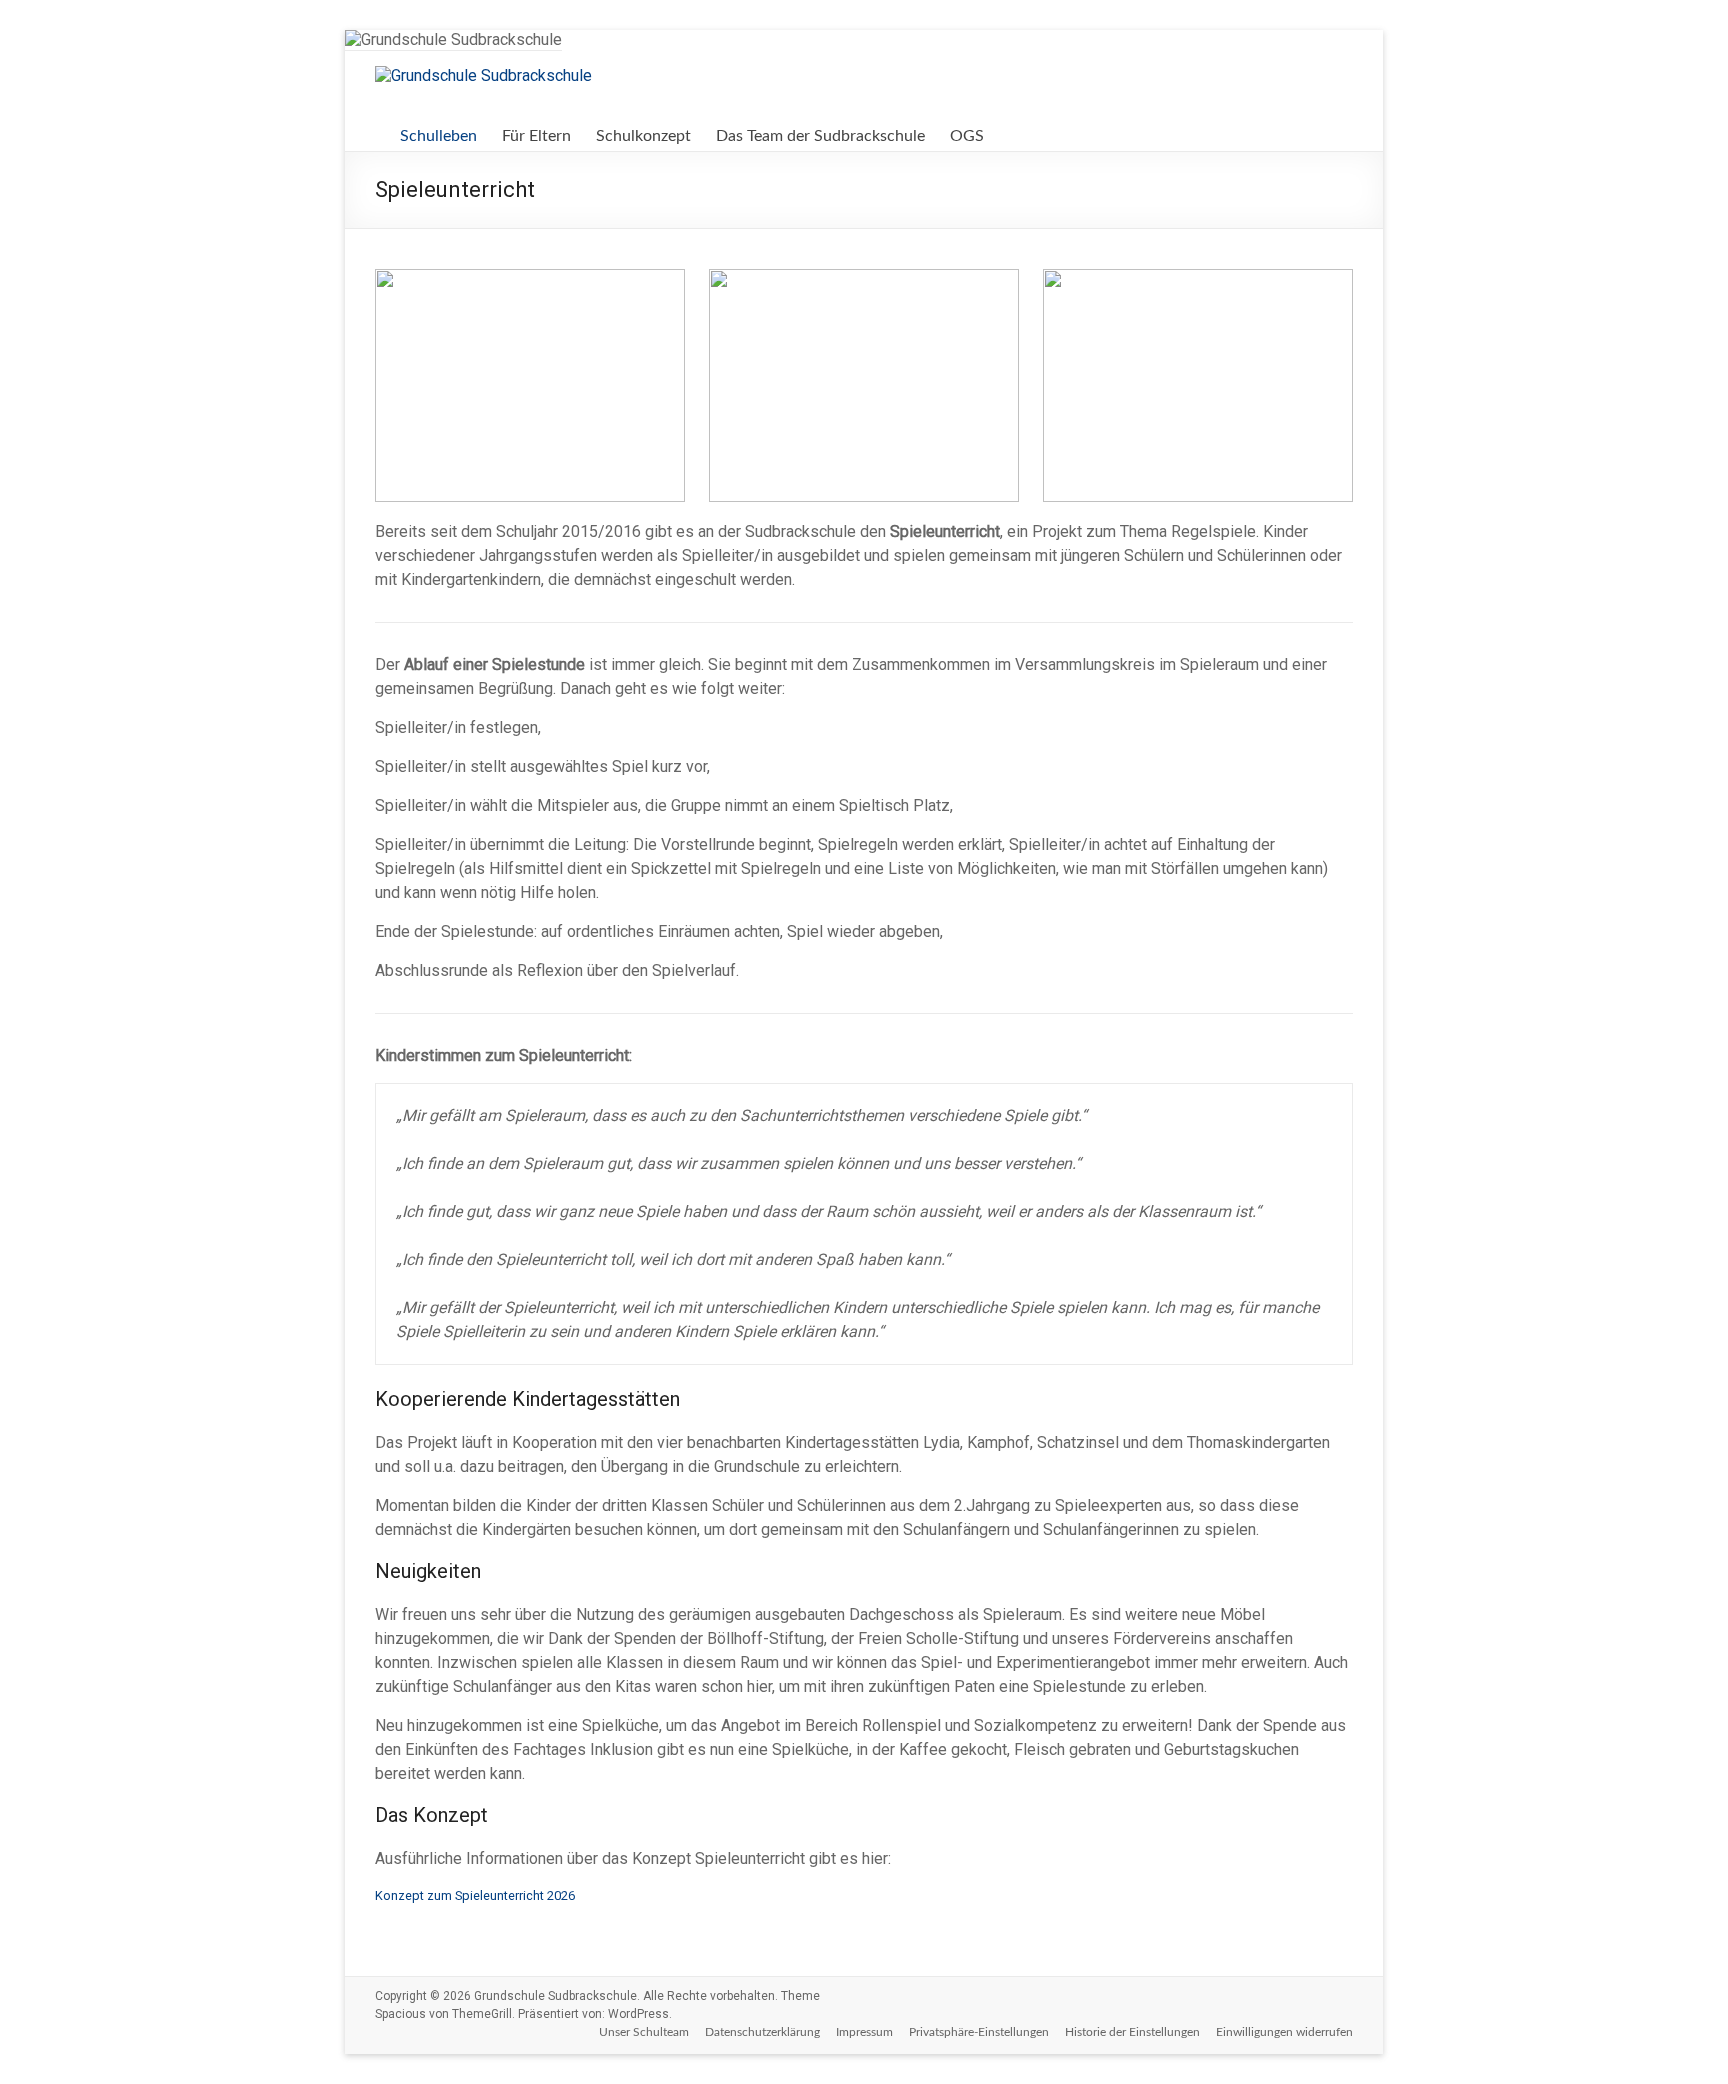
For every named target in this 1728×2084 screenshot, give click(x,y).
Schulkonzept (643, 136)
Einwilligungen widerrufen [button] (1284, 2032)
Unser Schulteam (644, 2032)
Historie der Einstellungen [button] (1132, 2032)
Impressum (864, 2032)
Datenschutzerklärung (762, 2032)
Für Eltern (536, 136)
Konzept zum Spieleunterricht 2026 (475, 1895)
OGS (967, 136)
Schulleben (438, 136)
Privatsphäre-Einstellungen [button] (979, 2032)
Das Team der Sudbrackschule (820, 136)
